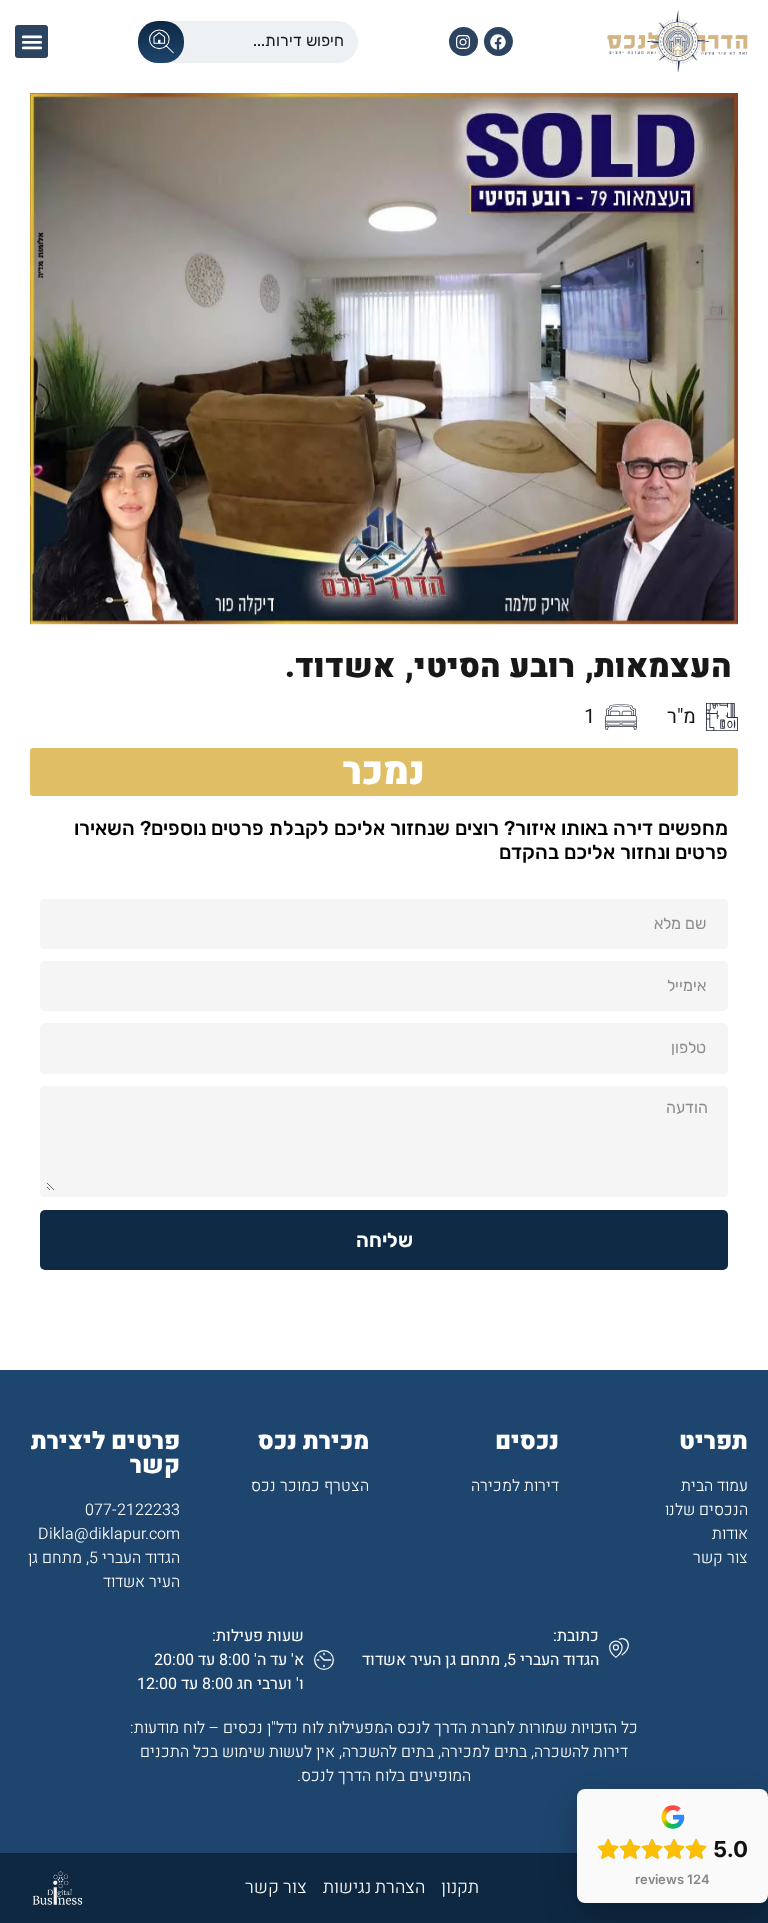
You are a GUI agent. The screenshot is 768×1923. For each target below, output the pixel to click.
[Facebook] (498, 41)
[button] (31, 41)
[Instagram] (463, 41)
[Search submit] (161, 42)
